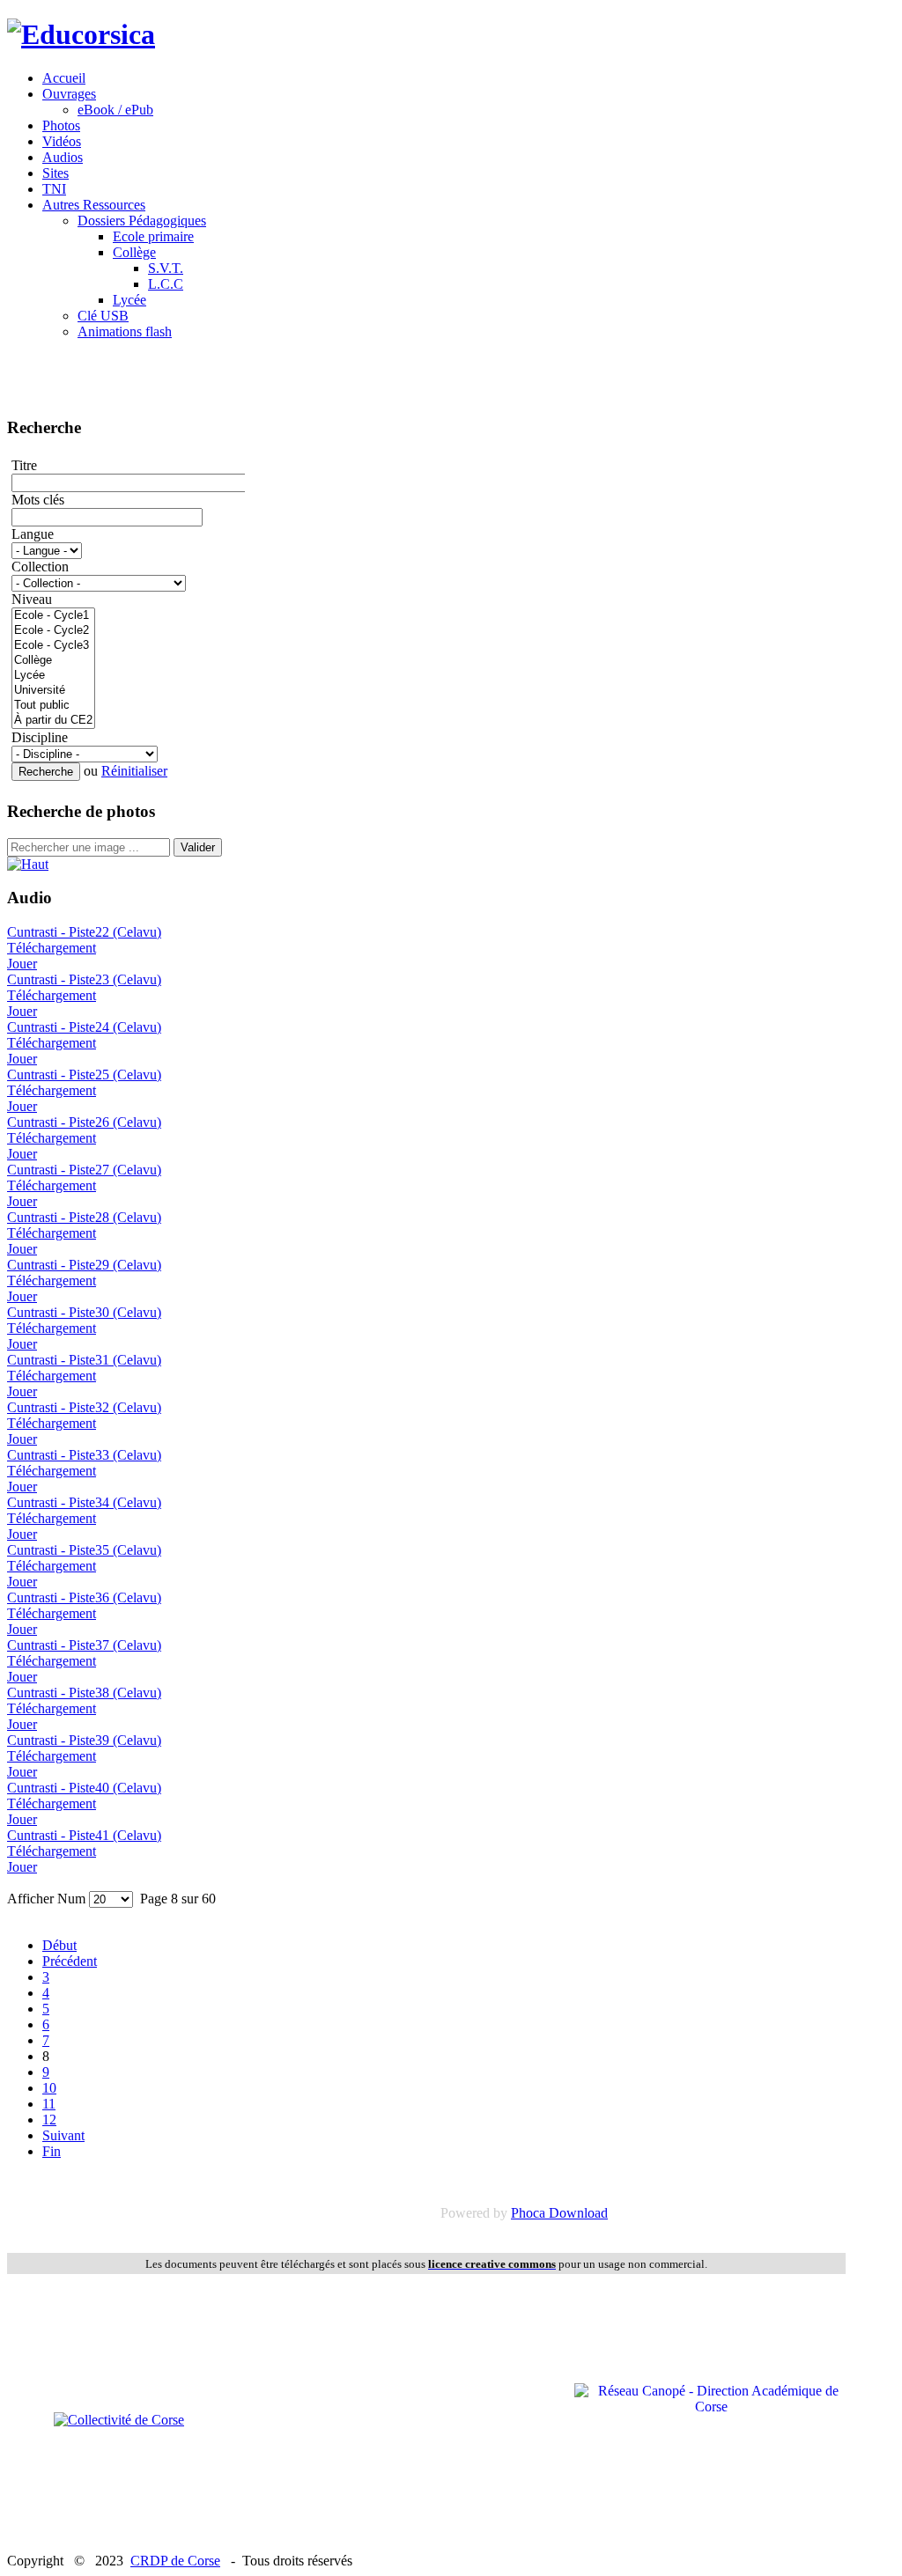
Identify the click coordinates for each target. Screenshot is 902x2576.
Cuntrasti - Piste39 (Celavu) (84, 1740)
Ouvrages (69, 94)
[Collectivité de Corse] (119, 2420)
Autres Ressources (94, 205)
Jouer (22, 964)
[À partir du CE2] (53, 721)
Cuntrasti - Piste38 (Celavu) (84, 1693)
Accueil (64, 78)
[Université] (53, 691)
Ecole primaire (153, 236)
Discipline (40, 737)
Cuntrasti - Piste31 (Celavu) (84, 1360)
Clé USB (103, 316)
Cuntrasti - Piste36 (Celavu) (84, 1597)
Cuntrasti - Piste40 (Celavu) (84, 1788)
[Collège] (53, 661)
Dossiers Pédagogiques (142, 221)
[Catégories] (28, 864)
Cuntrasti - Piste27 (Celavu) (84, 1170)
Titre (24, 465)
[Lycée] (53, 676)
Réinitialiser (134, 771)
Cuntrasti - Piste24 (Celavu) (84, 1027)
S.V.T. (166, 268)
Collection (40, 567)
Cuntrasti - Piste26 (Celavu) (84, 1122)
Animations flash (125, 331)
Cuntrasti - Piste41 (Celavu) (84, 1835)
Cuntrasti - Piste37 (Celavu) (84, 1645)
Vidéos (62, 141)
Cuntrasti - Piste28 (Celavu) (84, 1217)
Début (59, 1945)
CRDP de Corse (175, 2561)
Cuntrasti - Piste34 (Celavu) (84, 1502)
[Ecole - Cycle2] (53, 631)
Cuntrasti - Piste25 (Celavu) (84, 1075)
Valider (198, 847)
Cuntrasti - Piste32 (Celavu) (84, 1407)
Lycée (129, 300)
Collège (134, 252)
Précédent (70, 1961)
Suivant (63, 2135)
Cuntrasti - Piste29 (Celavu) (84, 1265)
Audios (63, 157)
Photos (61, 125)
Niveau (32, 599)
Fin (52, 2151)
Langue (33, 534)
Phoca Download (559, 2213)
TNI (54, 189)
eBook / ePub (115, 110)
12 (49, 2120)
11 (49, 2104)
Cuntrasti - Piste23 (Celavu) (84, 979)
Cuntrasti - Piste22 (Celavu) (84, 932)
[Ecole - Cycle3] (53, 646)
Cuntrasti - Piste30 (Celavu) (84, 1312)
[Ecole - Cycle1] (53, 616)
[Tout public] (53, 706)
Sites (55, 173)
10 (49, 2088)
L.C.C (166, 284)
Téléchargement (52, 948)
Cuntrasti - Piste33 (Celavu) (84, 1455)
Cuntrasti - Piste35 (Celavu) (84, 1550)
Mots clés (38, 500)
